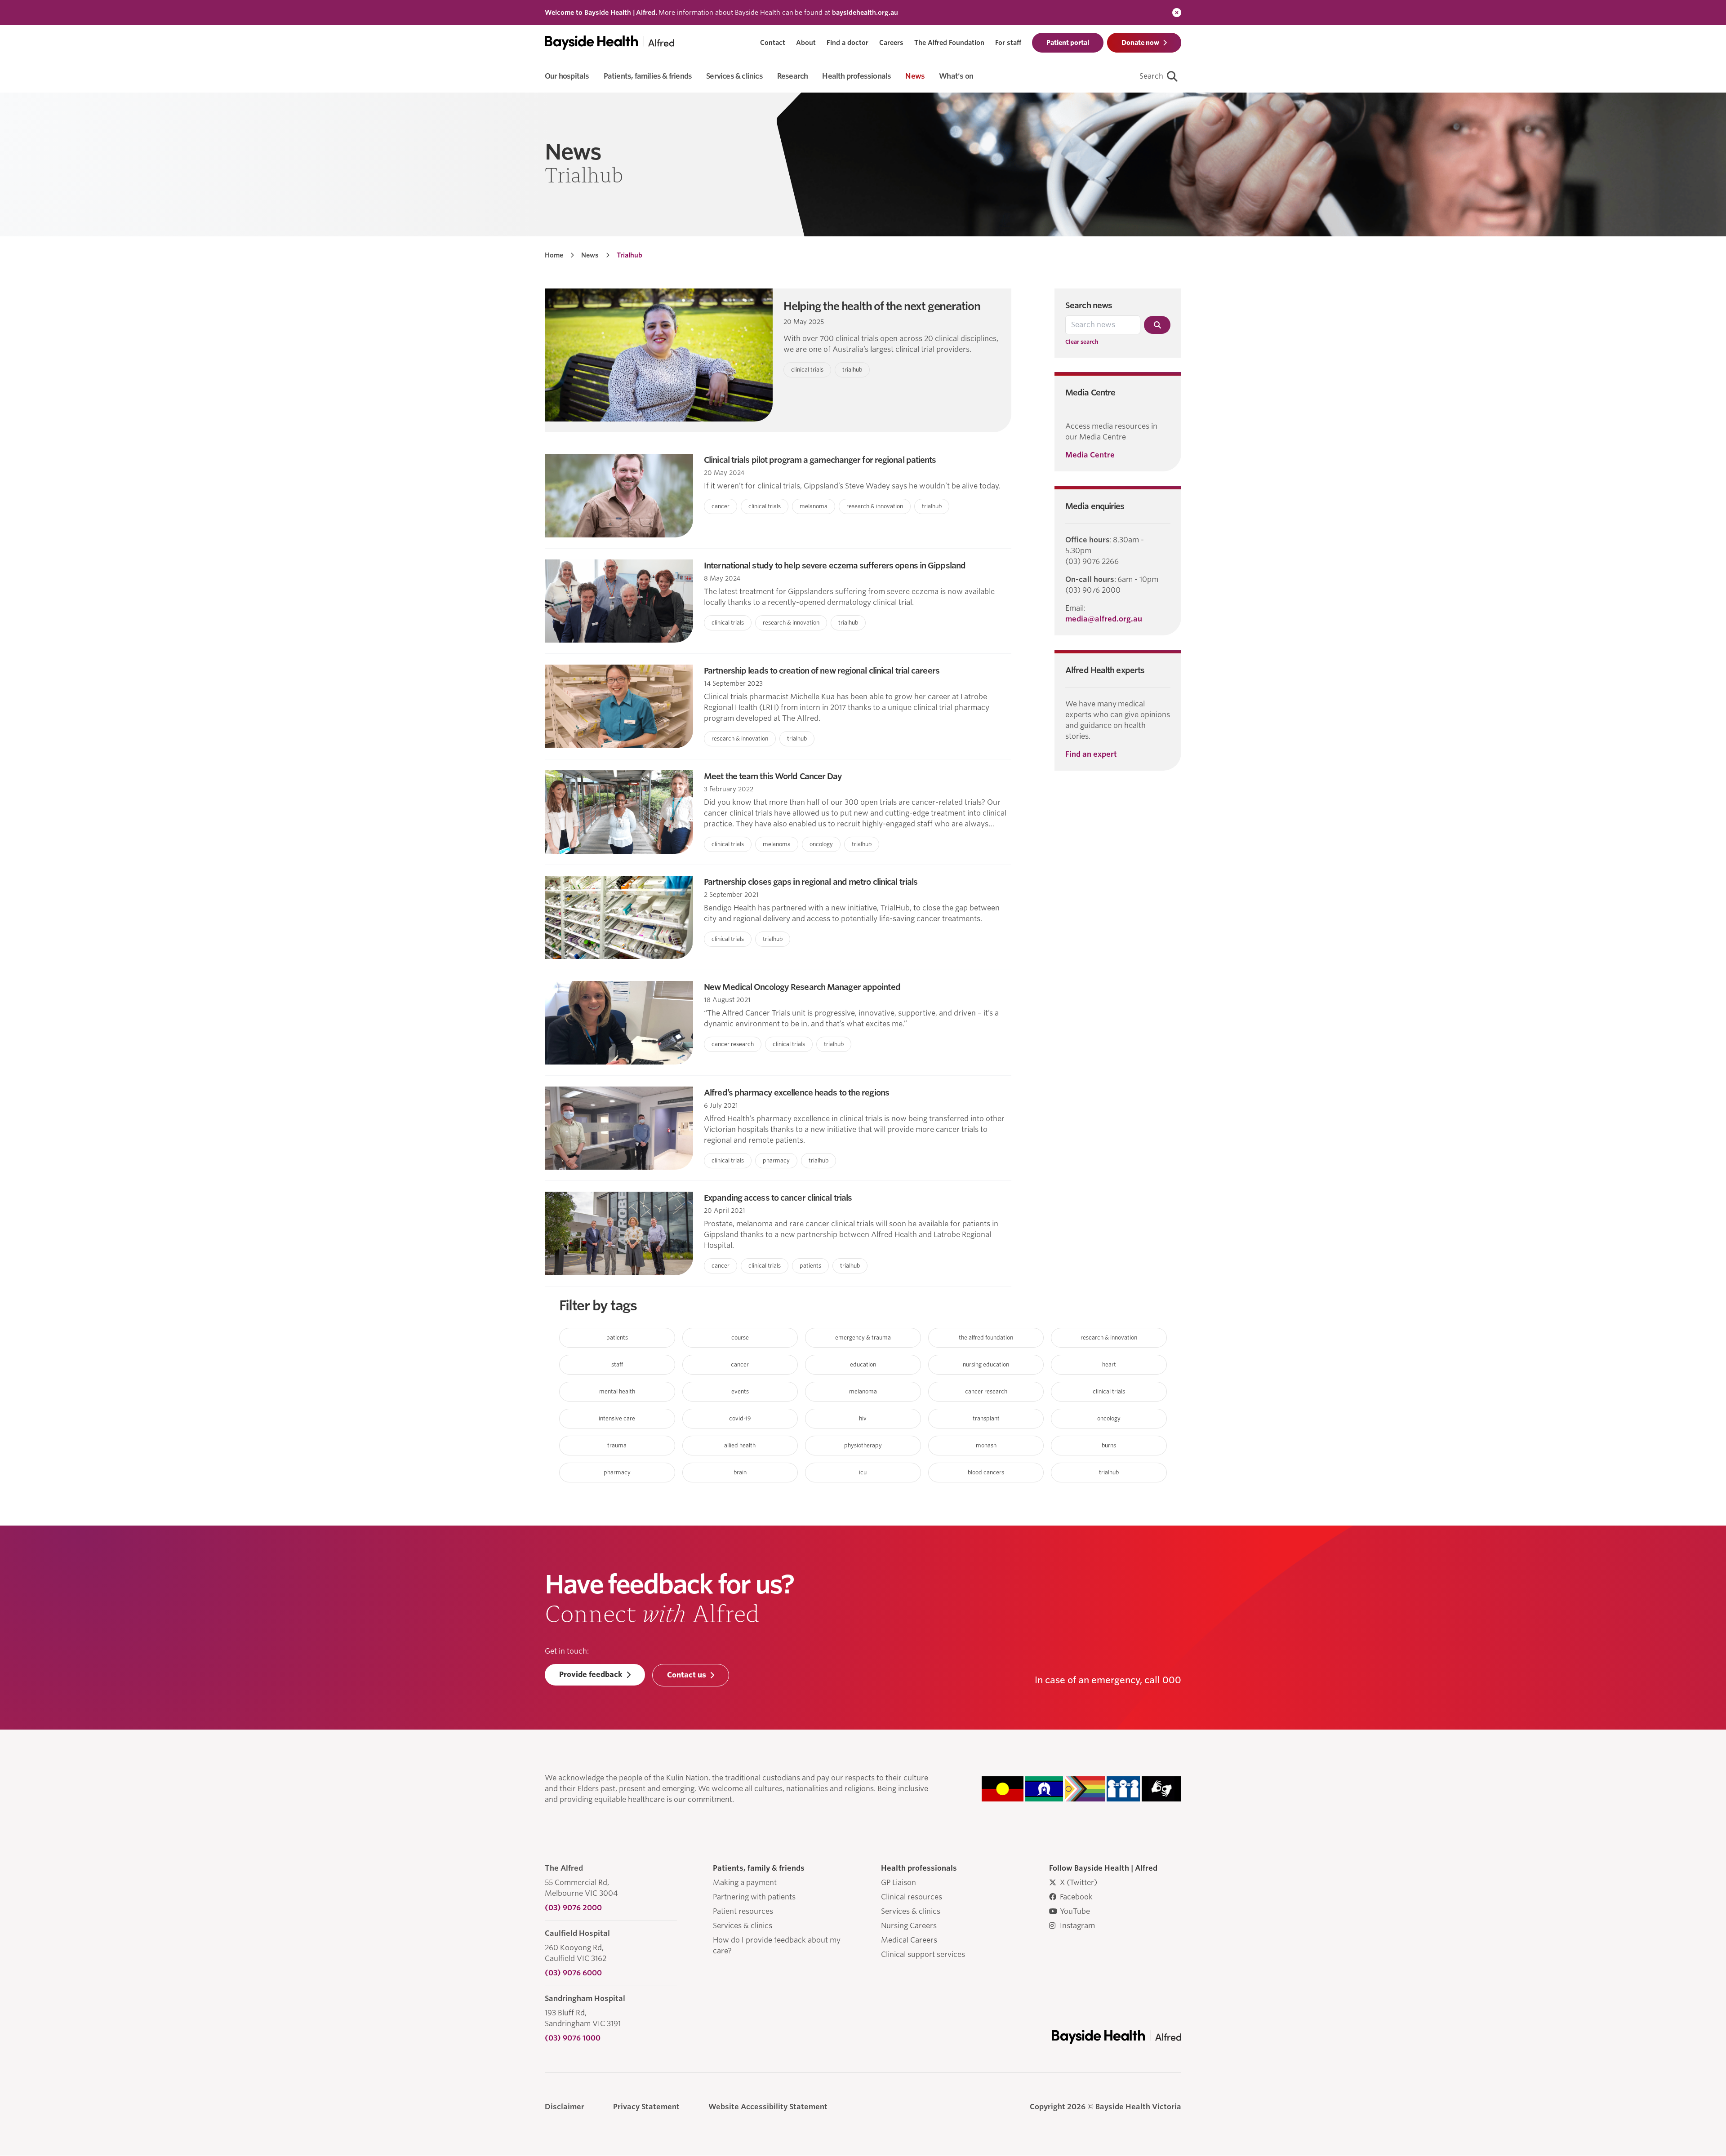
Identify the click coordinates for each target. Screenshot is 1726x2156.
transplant (986, 1418)
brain (740, 1472)
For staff (1008, 43)
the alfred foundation (986, 1338)
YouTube (1075, 1911)
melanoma (863, 1391)
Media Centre (1090, 455)
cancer (740, 1364)
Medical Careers (909, 1940)
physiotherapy (863, 1445)
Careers (891, 43)
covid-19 (740, 1418)
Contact (773, 43)
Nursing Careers (909, 1926)
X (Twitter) (1079, 1883)
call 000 (1163, 1680)
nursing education (986, 1364)
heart (1109, 1364)
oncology (1109, 1418)
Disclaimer (565, 2107)
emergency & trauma (863, 1338)
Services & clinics (743, 1926)
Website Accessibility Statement (768, 2107)
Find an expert (1091, 754)
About (806, 43)
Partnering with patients (754, 1897)
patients (617, 1338)
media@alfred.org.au (1104, 619)
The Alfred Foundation (949, 43)
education (863, 1364)
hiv (863, 1418)
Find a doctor (847, 43)
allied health (740, 1445)
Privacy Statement (646, 2107)
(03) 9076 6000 (573, 1973)
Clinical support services (923, 1954)
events (740, 1391)
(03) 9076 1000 (573, 2038)
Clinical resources (912, 1897)
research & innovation (1109, 1338)
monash (986, 1445)
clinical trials (1109, 1391)
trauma (617, 1445)
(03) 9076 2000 (573, 1908)
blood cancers (986, 1472)
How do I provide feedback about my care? (777, 1945)
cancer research (986, 1391)
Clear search (1082, 342)
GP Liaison (899, 1883)
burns (1109, 1445)
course (740, 1338)
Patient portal (1068, 43)
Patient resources (743, 1911)
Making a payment (745, 1883)
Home (554, 255)
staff (617, 1364)
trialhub (1109, 1472)
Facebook (1076, 1897)
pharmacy (617, 1472)
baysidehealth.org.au (865, 13)
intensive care (617, 1418)
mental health (617, 1391)
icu (863, 1472)
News (590, 255)
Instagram (1077, 1926)
